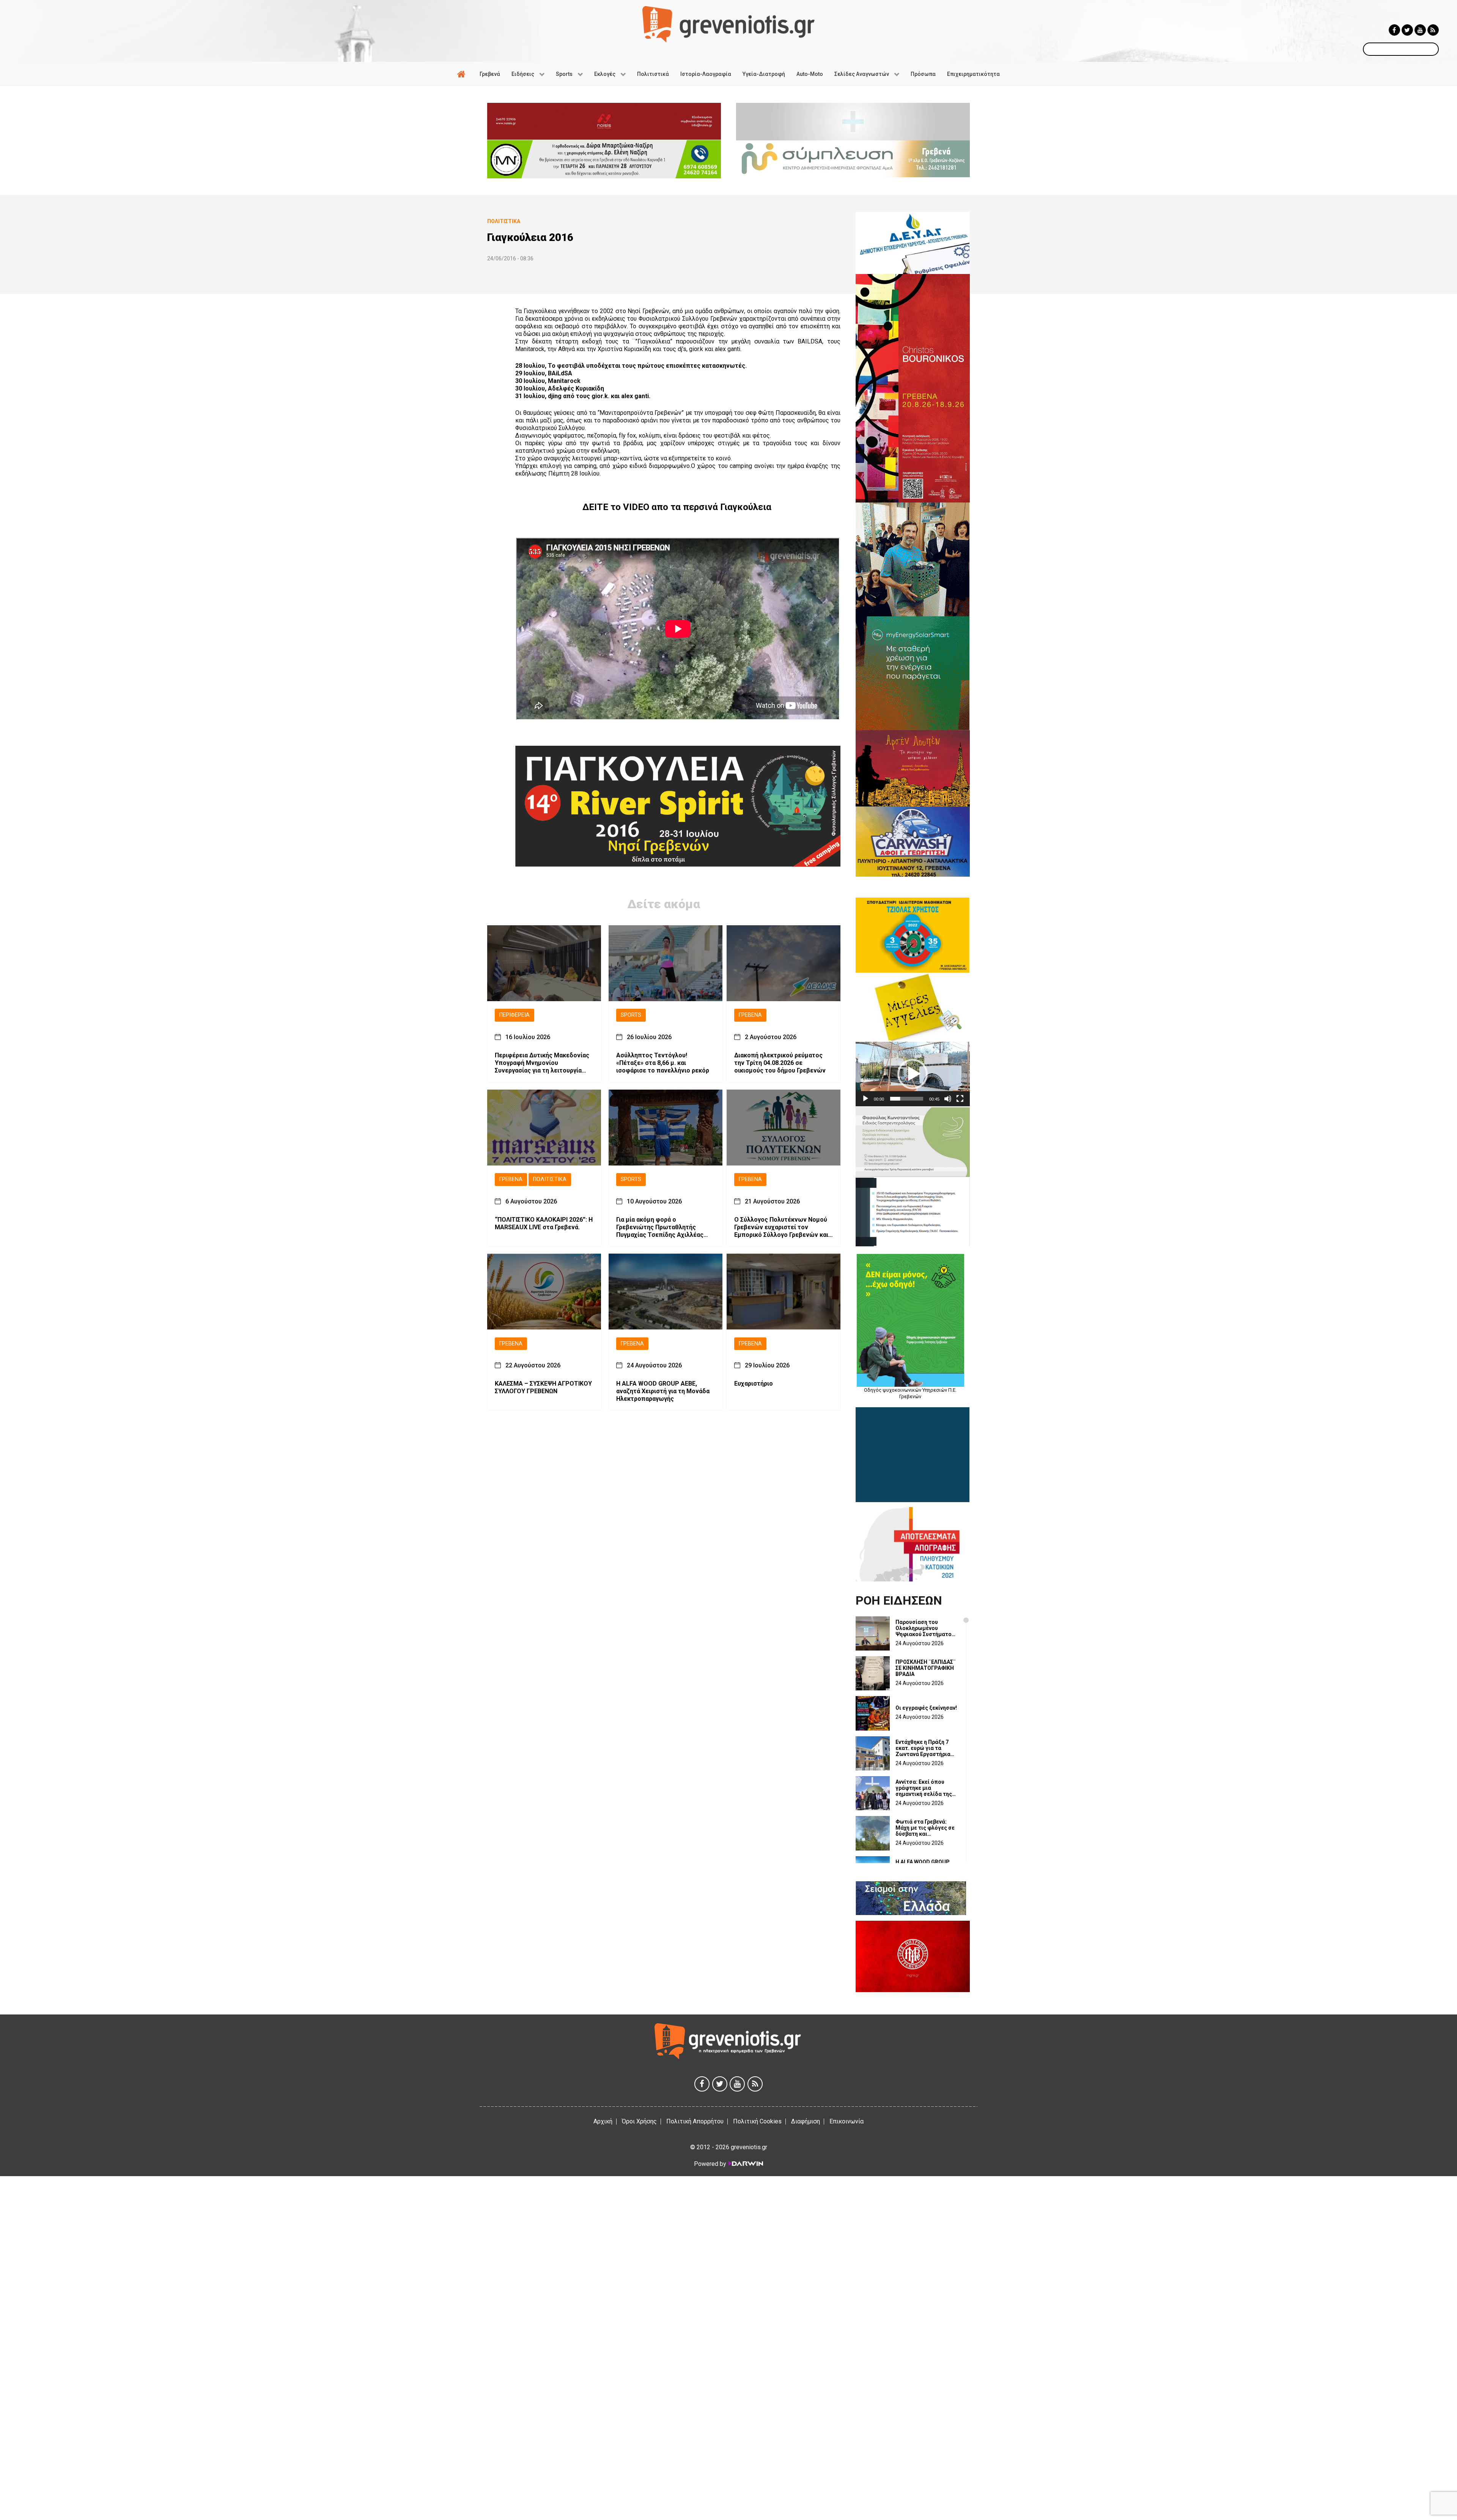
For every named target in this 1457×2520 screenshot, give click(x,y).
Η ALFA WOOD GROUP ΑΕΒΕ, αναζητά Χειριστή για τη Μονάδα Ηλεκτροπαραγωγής (663, 1391)
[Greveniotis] (728, 24)
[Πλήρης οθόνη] (960, 1099)
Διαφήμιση (806, 2121)
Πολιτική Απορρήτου (695, 2121)
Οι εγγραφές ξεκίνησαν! (926, 1708)
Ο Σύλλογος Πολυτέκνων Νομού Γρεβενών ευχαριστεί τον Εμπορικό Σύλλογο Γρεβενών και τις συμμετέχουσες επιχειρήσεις (782, 1227)
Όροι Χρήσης (639, 2121)
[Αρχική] (463, 74)
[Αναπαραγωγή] (865, 1099)
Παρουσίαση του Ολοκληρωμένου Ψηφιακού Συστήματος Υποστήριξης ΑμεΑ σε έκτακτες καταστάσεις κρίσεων (925, 1628)
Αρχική (603, 2121)
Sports (631, 1015)
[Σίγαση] (948, 1099)
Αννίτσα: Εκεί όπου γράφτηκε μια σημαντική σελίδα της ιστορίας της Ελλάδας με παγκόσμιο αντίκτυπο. (924, 1788)
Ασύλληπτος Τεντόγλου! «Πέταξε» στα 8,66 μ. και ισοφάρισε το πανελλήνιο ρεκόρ (663, 1063)
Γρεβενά (750, 1015)
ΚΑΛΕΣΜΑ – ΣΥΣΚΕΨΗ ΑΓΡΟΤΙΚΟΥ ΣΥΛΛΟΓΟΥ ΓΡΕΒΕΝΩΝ (543, 1387)
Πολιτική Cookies (757, 2121)
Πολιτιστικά (550, 1179)
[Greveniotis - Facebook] (1394, 30)
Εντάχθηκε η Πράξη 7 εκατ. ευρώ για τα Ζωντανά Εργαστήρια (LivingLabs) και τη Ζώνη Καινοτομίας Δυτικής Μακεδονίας (923, 1748)
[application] (913, 1074)
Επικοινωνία (847, 2121)
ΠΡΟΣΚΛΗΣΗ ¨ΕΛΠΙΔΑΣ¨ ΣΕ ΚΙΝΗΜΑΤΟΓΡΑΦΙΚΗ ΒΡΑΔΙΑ (926, 1668)
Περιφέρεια (515, 1015)
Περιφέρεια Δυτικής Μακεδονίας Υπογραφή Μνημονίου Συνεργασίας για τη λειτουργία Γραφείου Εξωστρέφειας (542, 1063)
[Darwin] (745, 2164)
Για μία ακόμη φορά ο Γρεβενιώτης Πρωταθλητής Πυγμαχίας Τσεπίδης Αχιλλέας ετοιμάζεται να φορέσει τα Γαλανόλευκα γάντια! (660, 1227)
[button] (913, 1074)
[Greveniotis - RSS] (1433, 30)
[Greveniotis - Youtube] (1420, 30)
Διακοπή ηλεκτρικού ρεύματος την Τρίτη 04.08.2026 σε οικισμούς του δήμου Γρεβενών (780, 1063)
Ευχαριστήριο (754, 1384)
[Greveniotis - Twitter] (1407, 30)
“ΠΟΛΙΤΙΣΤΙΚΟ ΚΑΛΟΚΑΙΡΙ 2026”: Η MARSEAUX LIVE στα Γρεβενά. (544, 1223)
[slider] (907, 1099)
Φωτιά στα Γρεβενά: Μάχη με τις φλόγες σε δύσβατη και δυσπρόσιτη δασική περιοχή (925, 1828)
